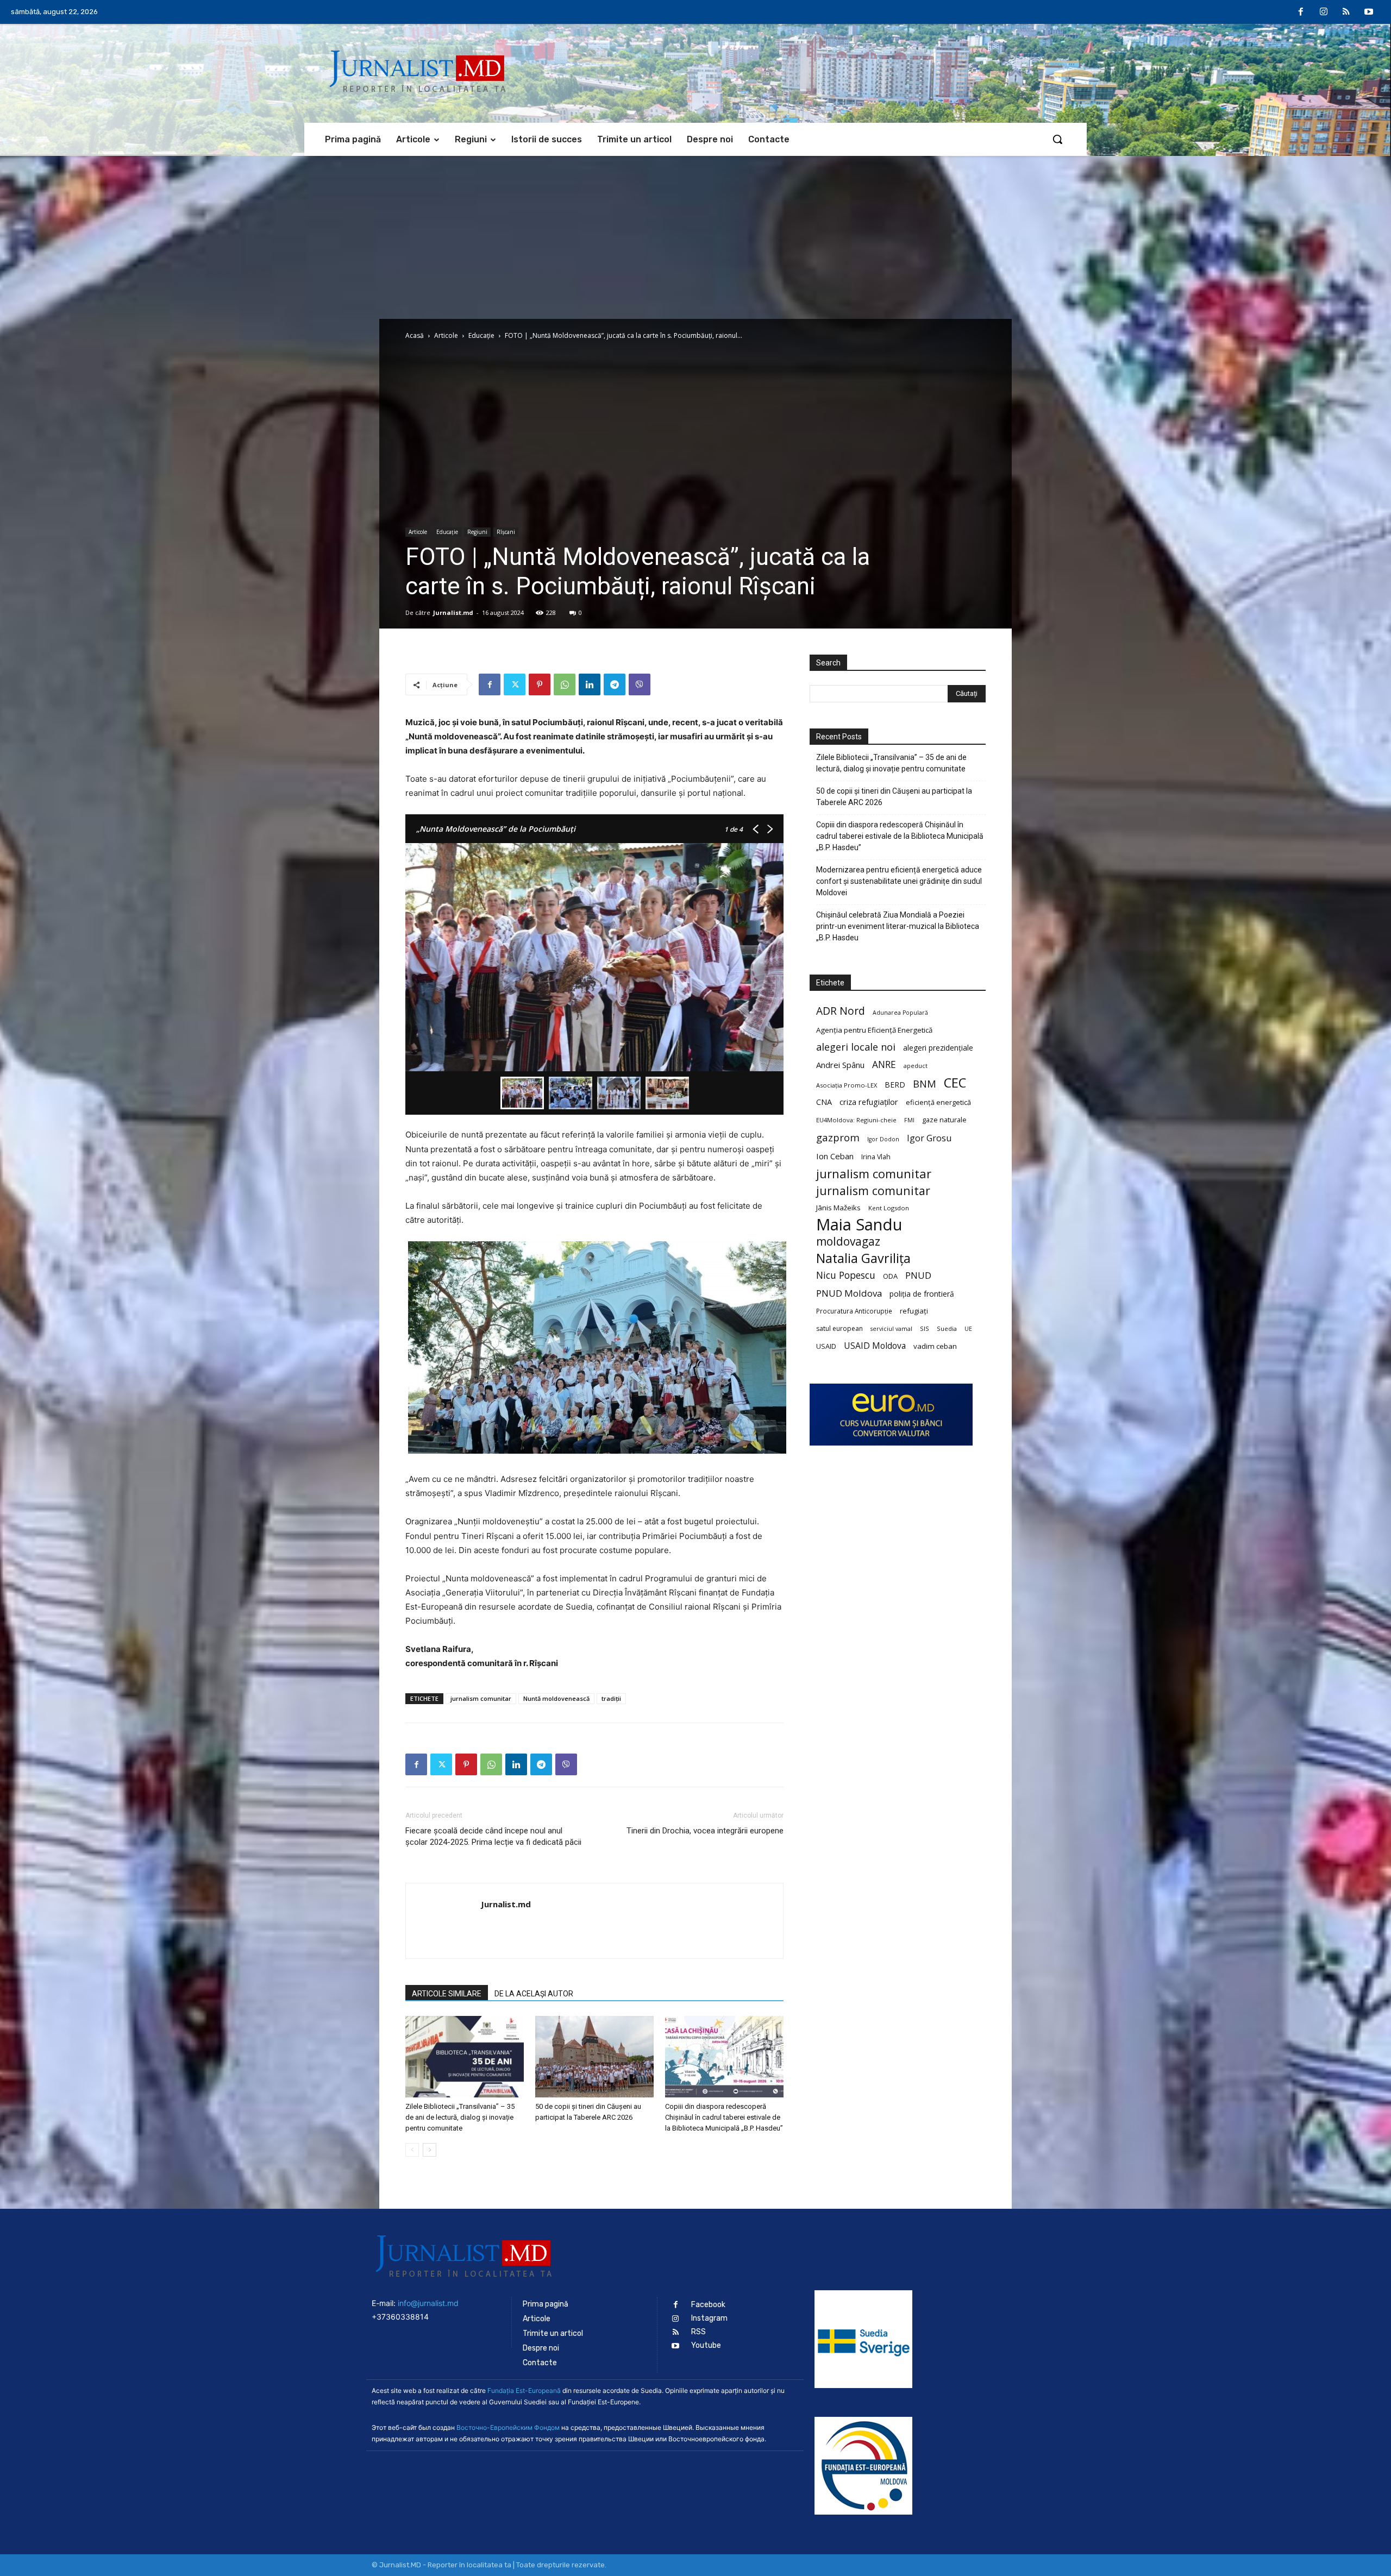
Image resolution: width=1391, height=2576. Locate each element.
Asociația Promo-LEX (847, 1085)
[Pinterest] (540, 684)
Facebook (708, 2305)
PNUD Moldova (849, 1293)
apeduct (916, 1066)
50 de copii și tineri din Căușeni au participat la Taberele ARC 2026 (894, 797)
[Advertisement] (695, 237)
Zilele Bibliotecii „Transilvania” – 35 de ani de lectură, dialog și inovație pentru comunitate (460, 2117)
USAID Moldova (875, 1346)
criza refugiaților (869, 1102)
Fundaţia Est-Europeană (524, 2390)
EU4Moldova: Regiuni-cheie (856, 1120)
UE (968, 1329)
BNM (925, 1084)
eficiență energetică (938, 1102)
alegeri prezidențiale (938, 1048)
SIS (925, 1328)
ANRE (884, 1064)
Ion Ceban (835, 1156)
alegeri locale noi (856, 1047)
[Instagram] (1324, 12)
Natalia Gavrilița (863, 1258)
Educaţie (481, 335)
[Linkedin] (590, 684)
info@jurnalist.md (428, 2303)
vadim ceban (935, 1346)
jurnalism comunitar (481, 1698)
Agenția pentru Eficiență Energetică (874, 1030)
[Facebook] (1301, 12)
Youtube (706, 2345)
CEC (955, 1082)
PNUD (918, 1275)
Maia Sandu (859, 1225)
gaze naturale (944, 1120)
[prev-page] (412, 2150)
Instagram (709, 2318)
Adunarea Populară (900, 1013)
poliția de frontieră (922, 1294)
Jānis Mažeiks (838, 1208)
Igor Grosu (929, 1138)
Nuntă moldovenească (556, 1698)
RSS (698, 2332)
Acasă (415, 335)
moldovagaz (848, 1242)
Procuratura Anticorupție (854, 1311)
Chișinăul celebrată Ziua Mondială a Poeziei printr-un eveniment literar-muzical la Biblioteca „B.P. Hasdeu (898, 926)
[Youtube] (1369, 12)
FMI (909, 1120)
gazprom (838, 1137)
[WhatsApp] (565, 684)
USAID (826, 1346)
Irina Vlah (876, 1157)
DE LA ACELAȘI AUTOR (534, 1994)
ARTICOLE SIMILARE (447, 1994)
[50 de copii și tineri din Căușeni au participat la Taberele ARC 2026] (594, 2057)
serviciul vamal (891, 1329)
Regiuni (477, 532)
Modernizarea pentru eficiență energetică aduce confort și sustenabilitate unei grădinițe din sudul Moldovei (899, 881)
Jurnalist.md (453, 612)
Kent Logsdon (889, 1208)
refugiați (914, 1311)
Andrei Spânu (840, 1065)
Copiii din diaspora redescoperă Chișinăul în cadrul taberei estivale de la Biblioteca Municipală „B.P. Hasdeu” (724, 2117)
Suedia (947, 1328)
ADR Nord (841, 1011)
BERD (895, 1085)
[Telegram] (615, 684)
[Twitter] (515, 684)
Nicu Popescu (846, 1275)
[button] (1057, 139)
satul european (839, 1328)
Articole (446, 335)
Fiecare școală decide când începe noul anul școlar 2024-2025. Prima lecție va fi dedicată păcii (493, 1842)
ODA (890, 1276)
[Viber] (640, 684)
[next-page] (430, 2150)
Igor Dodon (883, 1139)
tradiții (611, 1698)
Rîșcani (506, 532)
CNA (824, 1102)
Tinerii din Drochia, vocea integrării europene (705, 1831)
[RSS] (1346, 12)
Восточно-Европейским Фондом (508, 2427)
